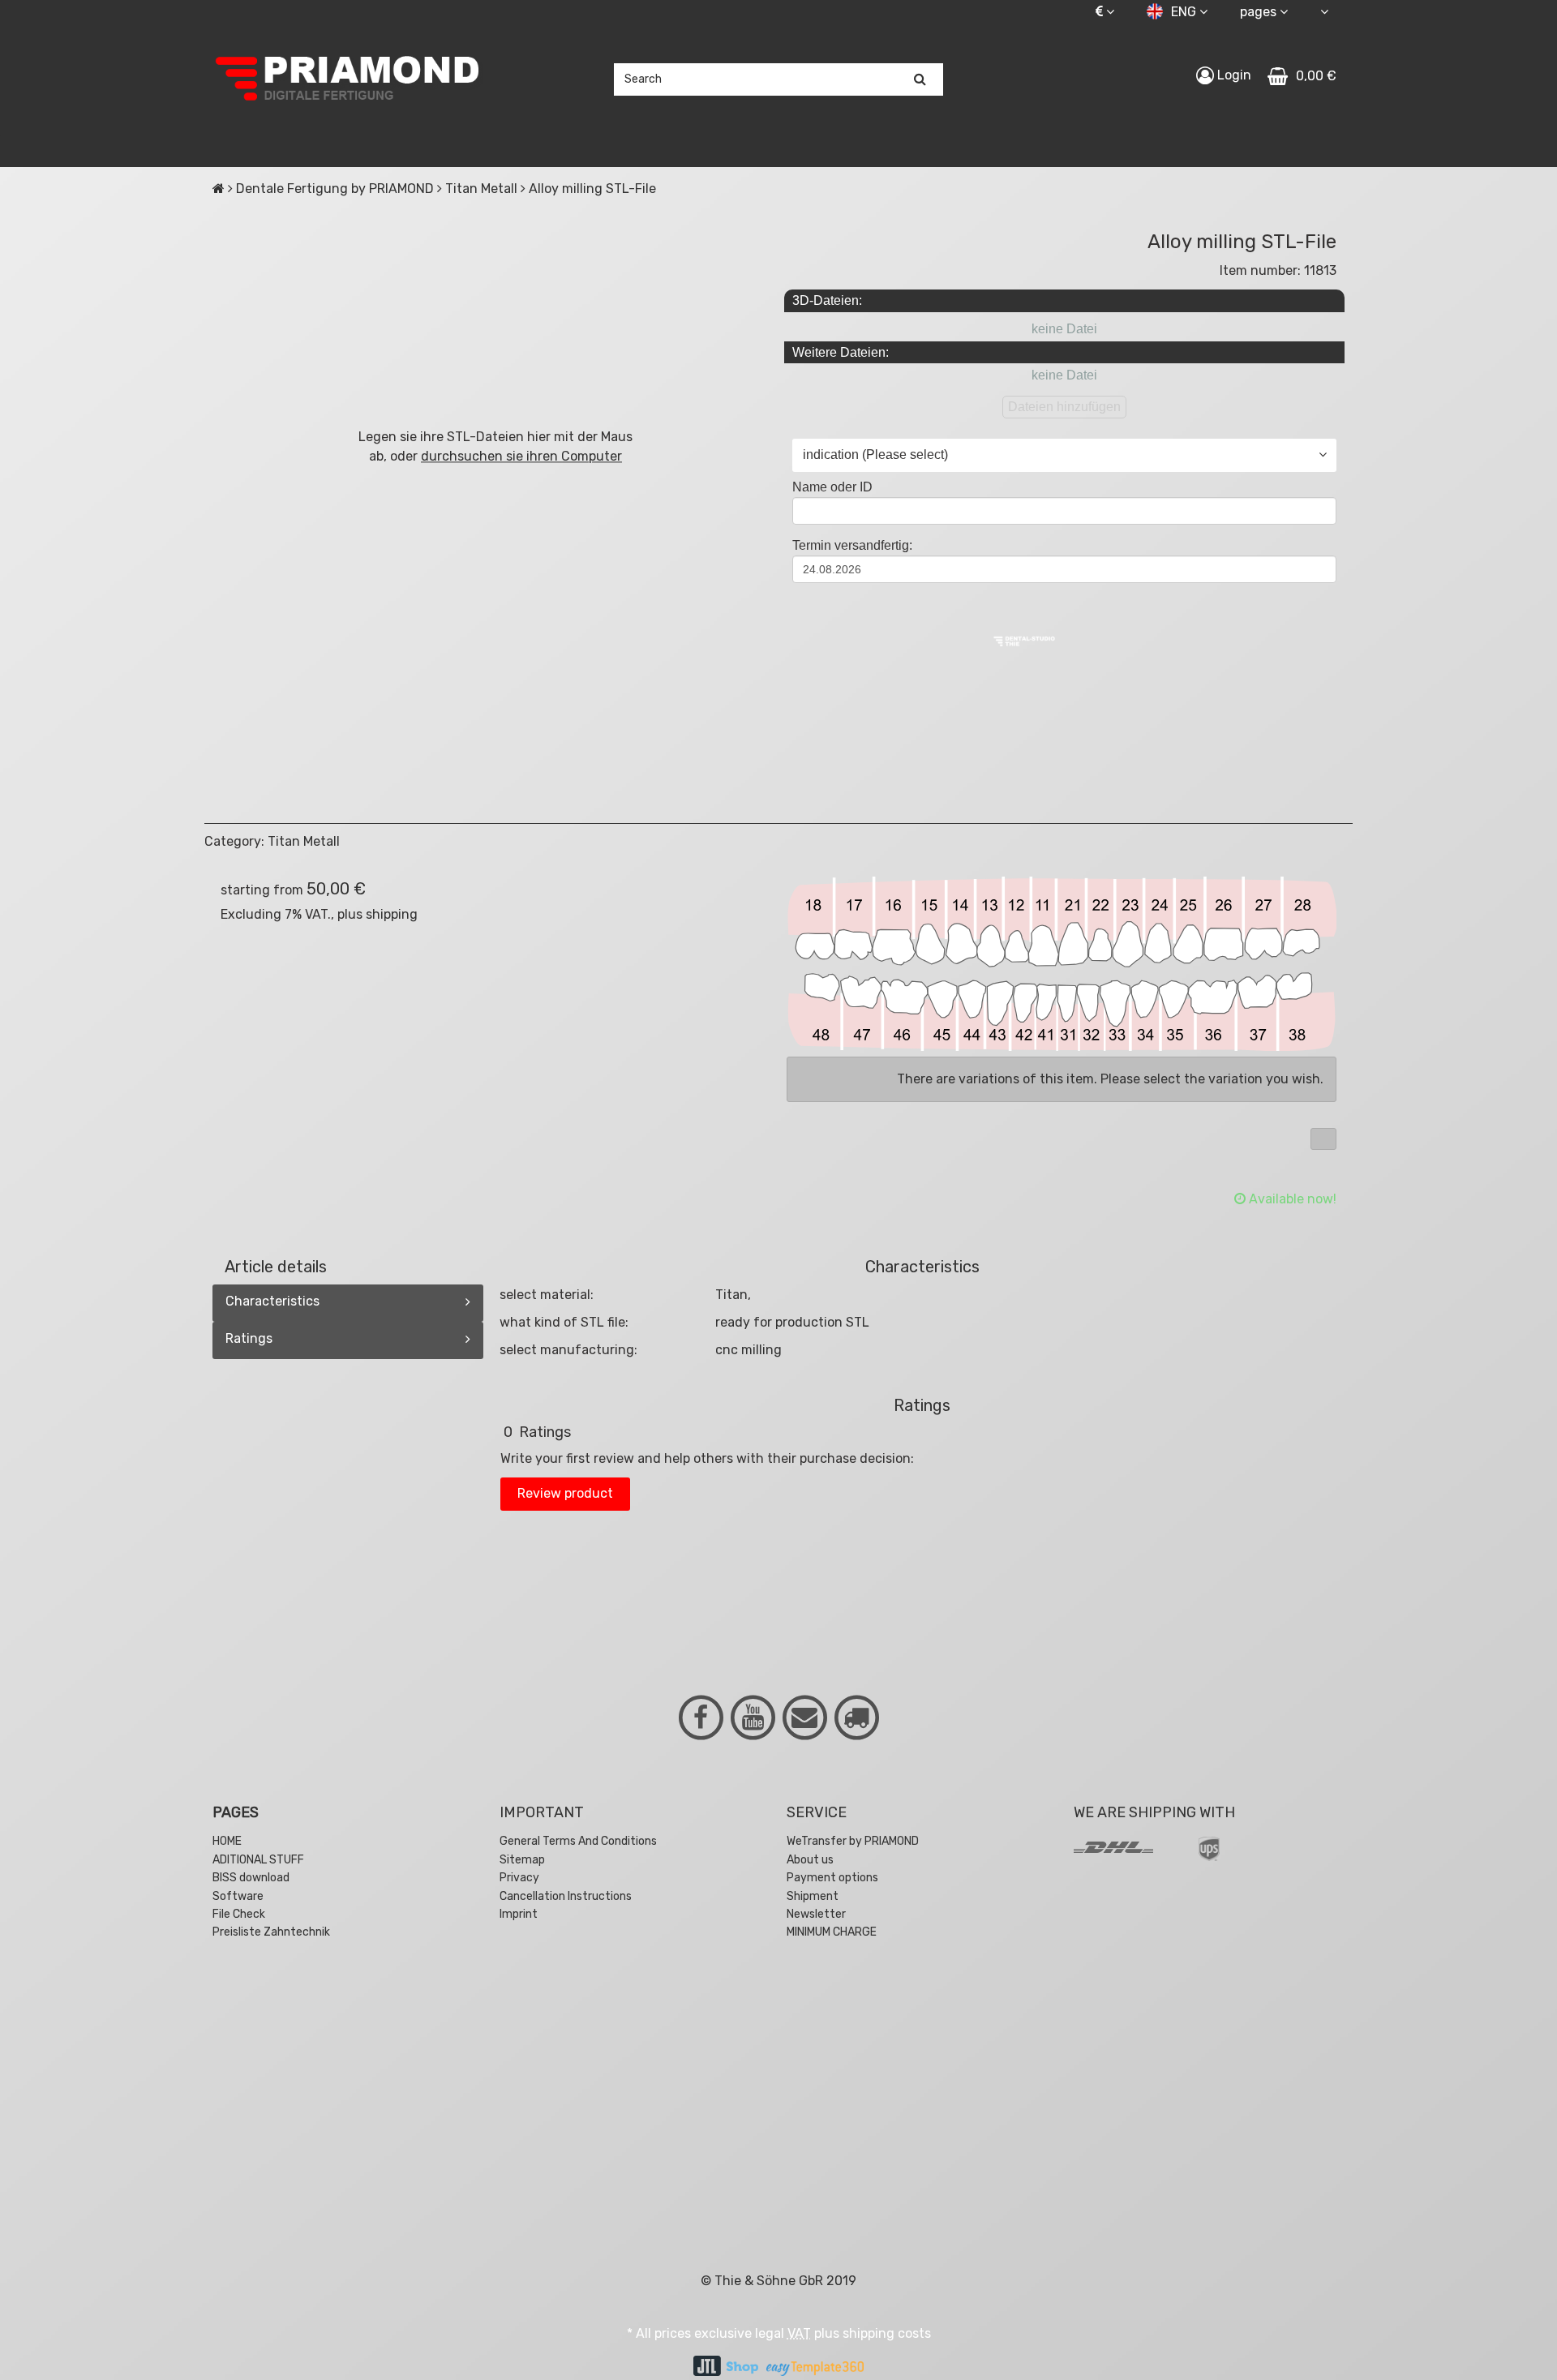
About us (810, 1860)
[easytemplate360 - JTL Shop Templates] (815, 2367)
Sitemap (522, 1860)
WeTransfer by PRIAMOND (853, 1841)
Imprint (519, 1914)
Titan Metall (304, 841)
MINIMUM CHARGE (832, 1932)
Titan (731, 1295)
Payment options (832, 1878)
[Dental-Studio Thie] (1024, 640)
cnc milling (748, 1350)
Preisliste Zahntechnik (271, 1932)
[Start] (219, 189)
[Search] (920, 79)
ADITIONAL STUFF (258, 1860)
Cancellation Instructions (566, 1896)
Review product (565, 1493)
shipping (392, 914)
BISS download (251, 1878)
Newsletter (816, 1914)
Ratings (249, 1338)
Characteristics (272, 1301)
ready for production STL (792, 1322)
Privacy (519, 1878)
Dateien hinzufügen (1064, 407)
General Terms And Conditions (578, 1841)
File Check (239, 1914)
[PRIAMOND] (348, 79)
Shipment (813, 1896)
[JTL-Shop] (726, 2367)
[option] (348, 2061)
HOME (227, 1841)
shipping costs (887, 2333)
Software (238, 1896)
